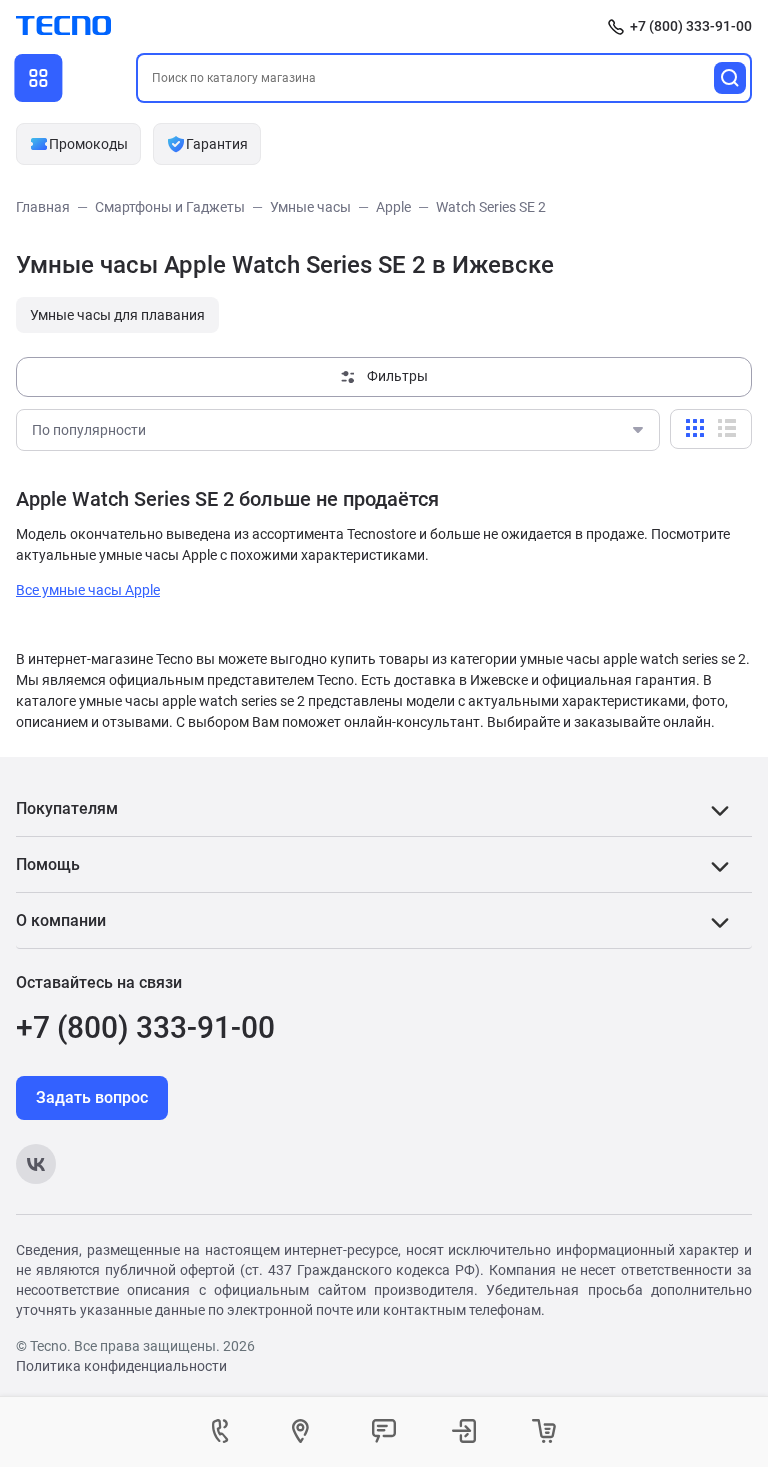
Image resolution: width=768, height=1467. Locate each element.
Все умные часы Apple (88, 590)
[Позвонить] (224, 1432)
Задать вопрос (92, 1097)
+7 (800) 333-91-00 (691, 26)
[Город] (304, 1432)
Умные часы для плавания (117, 315)
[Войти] (464, 1432)
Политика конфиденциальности (121, 1366)
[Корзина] (544, 1432)
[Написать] (384, 1432)
